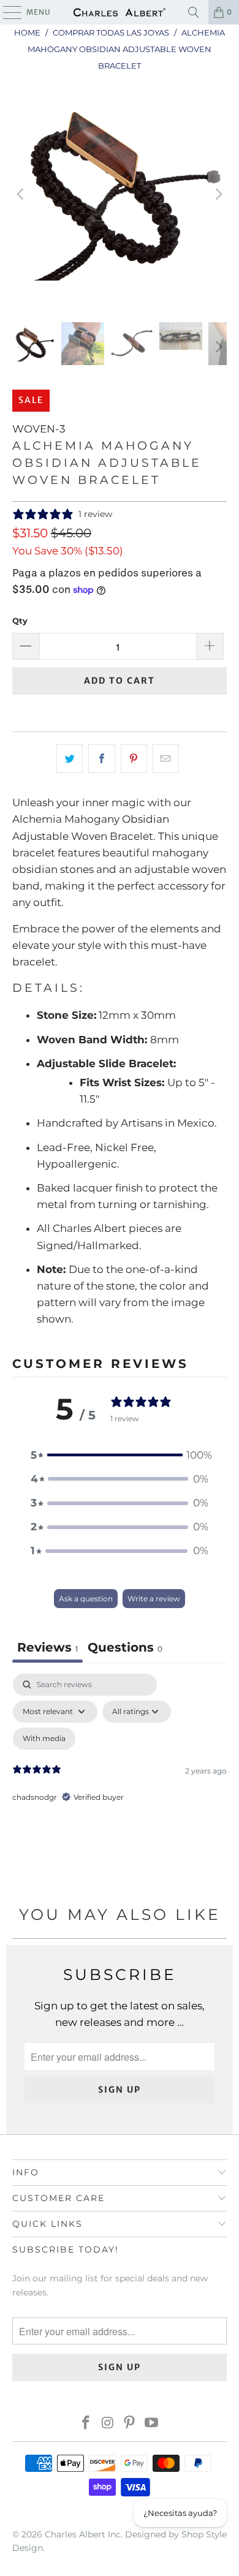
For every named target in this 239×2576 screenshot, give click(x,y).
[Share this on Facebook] (101, 759)
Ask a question (86, 1599)
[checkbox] (44, 1739)
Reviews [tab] (47, 1647)
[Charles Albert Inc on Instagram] (108, 2424)
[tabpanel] (120, 1779)
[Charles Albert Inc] (120, 12)
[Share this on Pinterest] (134, 759)
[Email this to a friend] (166, 759)
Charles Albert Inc (83, 2534)
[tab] (125, 1649)
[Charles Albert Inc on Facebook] (86, 2424)
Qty (20, 621)
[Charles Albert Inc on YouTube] (152, 2424)
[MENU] (6, 12)
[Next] (218, 195)
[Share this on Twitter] (70, 759)
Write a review (154, 1599)
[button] (120, 1455)
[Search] (194, 12)
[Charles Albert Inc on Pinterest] (130, 2424)
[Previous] (21, 195)
